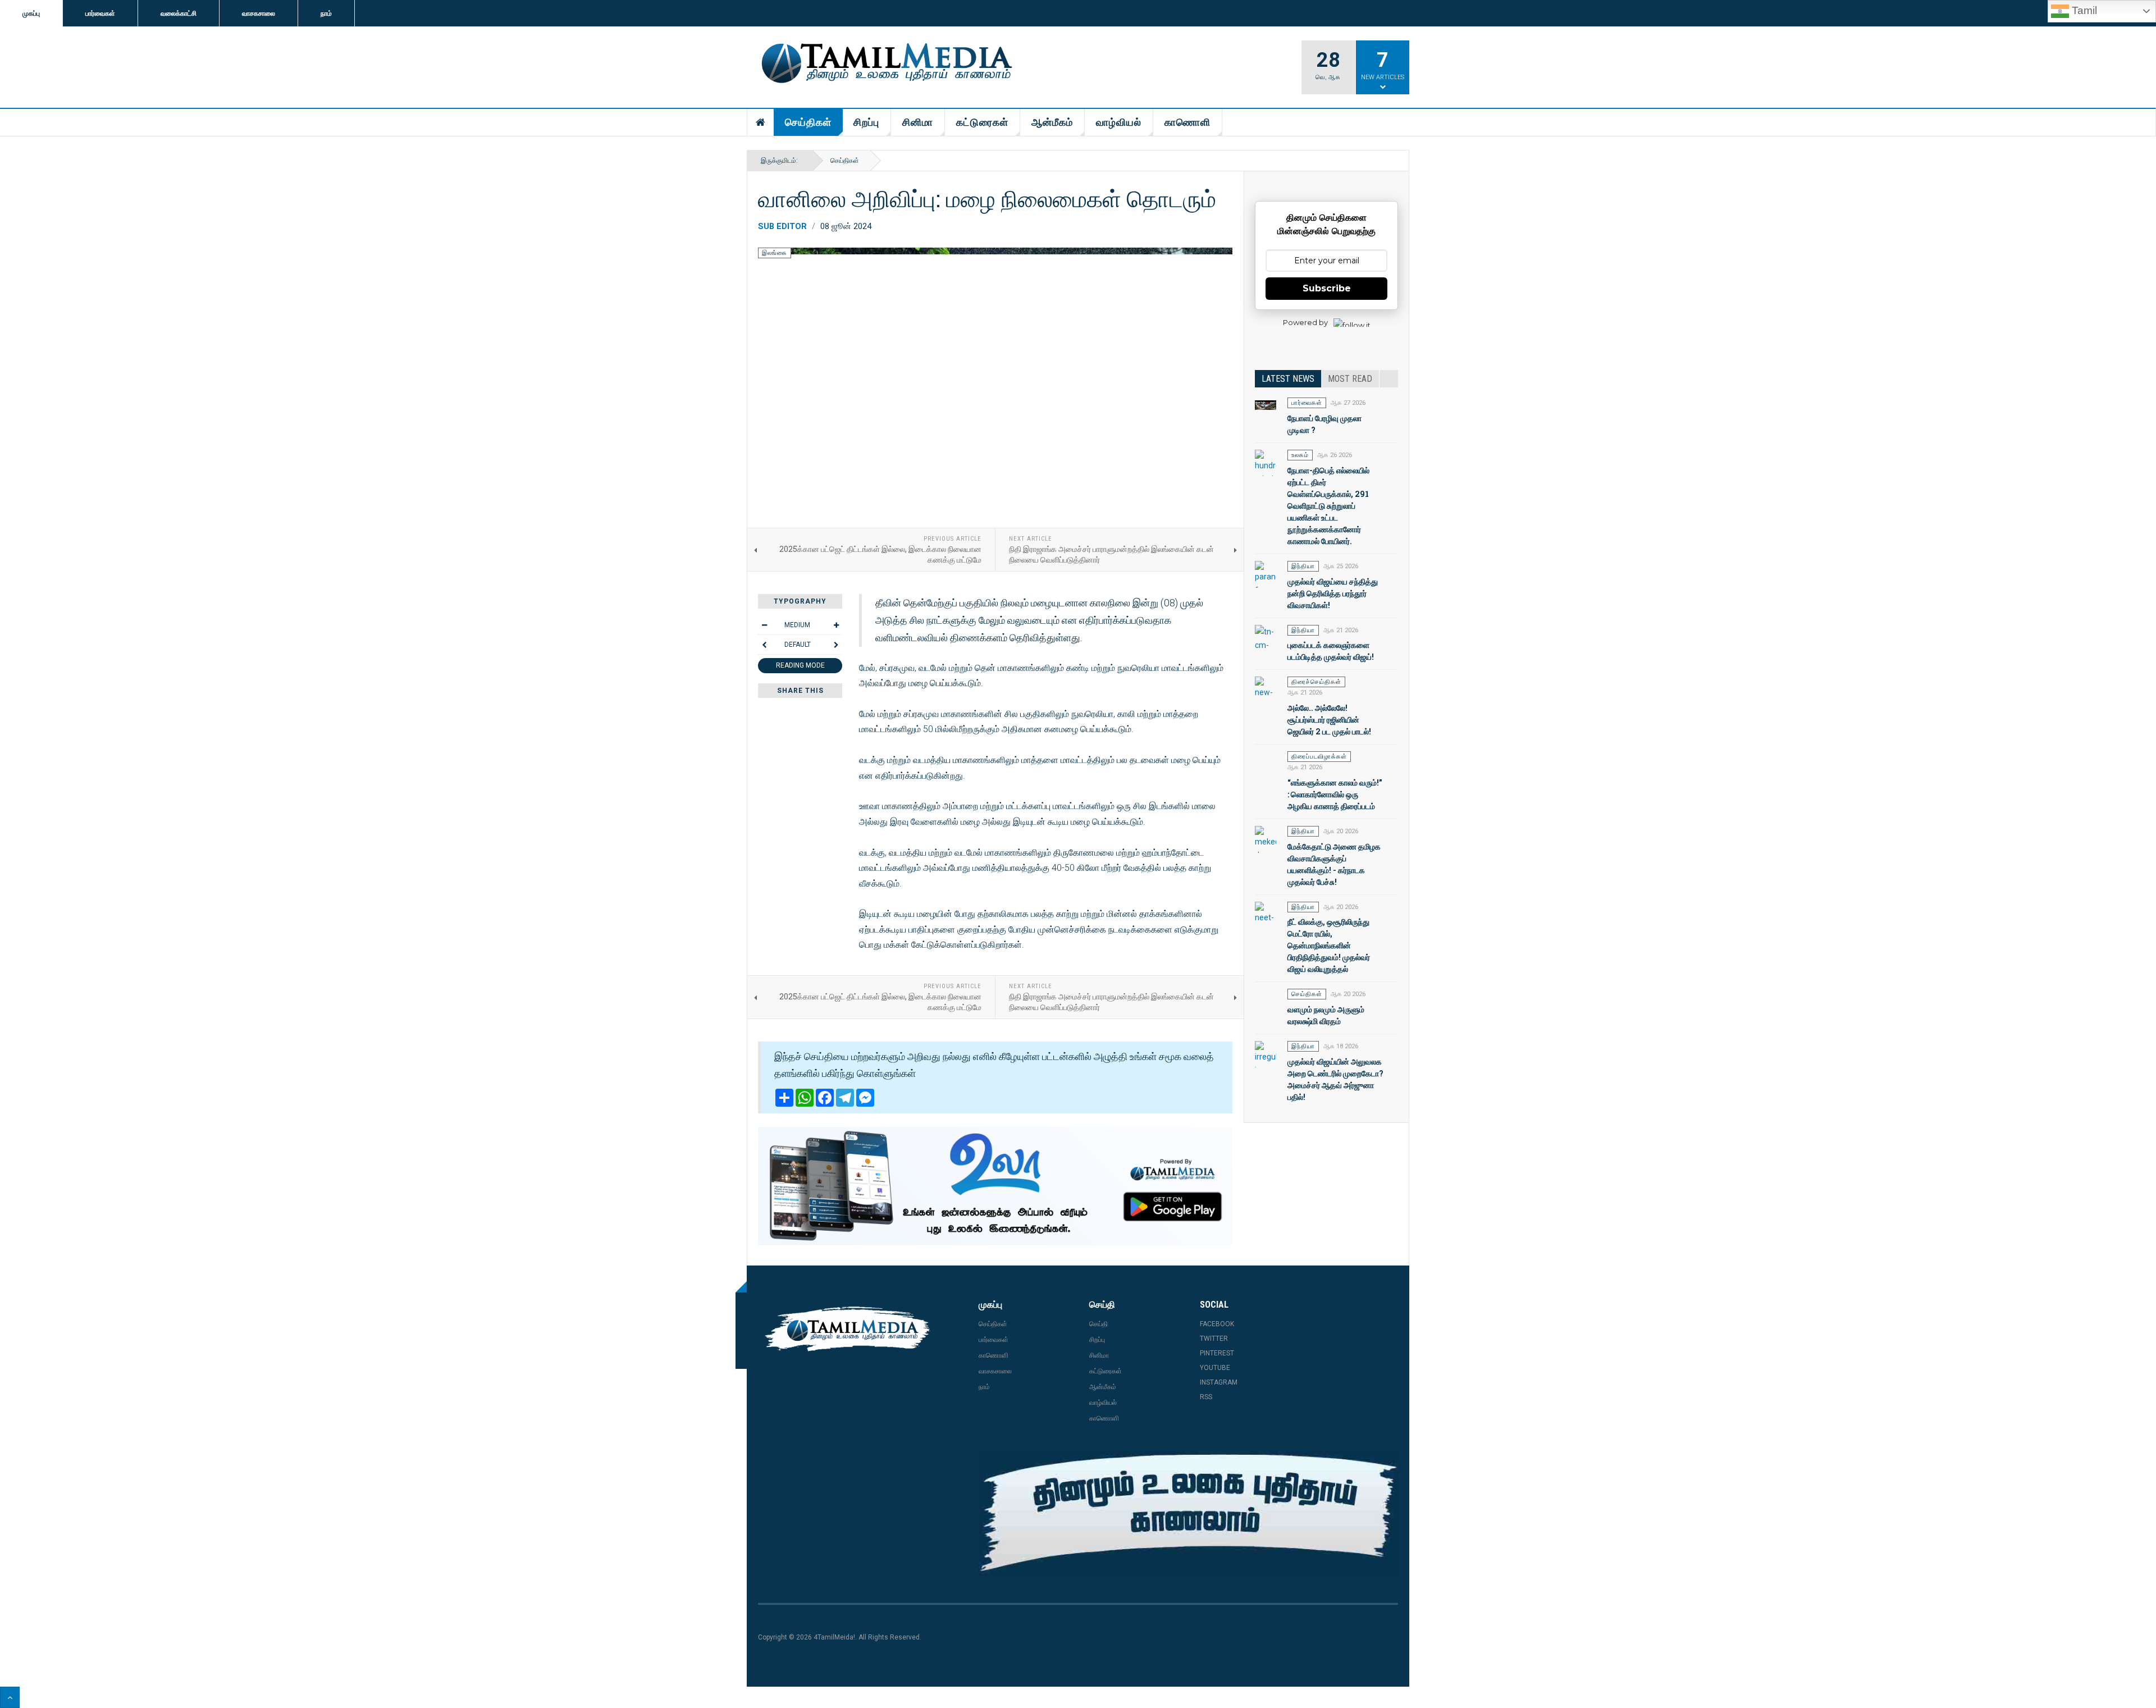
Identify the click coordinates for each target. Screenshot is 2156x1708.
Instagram (1219, 1382)
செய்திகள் (808, 122)
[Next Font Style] (836, 645)
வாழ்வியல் (1119, 122)
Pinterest (1217, 1353)
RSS (1206, 1397)
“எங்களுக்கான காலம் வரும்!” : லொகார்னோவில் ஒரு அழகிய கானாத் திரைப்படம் (1335, 794)
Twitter (1214, 1339)
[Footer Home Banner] (1188, 1513)
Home (761, 122)
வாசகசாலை (259, 13)
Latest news (1288, 379)
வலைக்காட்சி (179, 13)
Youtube (1215, 1368)
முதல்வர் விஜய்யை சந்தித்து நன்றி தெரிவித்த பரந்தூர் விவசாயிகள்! (1333, 593)
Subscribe (1327, 288)
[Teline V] (885, 64)
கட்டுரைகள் (982, 122)
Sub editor (782, 226)
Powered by (1305, 322)
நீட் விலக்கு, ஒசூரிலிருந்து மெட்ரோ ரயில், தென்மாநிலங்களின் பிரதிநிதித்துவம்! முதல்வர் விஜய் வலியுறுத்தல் (1329, 945)
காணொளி (1187, 122)
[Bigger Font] (836, 625)
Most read (1350, 379)
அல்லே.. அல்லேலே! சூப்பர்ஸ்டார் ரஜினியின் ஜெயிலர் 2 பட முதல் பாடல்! (1329, 720)
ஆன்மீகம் (1052, 122)
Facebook (1217, 1324)
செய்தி (1098, 1324)
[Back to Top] (10, 1697)
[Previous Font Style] (764, 645)
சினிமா (918, 122)
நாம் (326, 13)
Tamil (2083, 10)
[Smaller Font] (764, 625)
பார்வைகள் (100, 13)
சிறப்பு (866, 122)
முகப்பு (31, 13)
